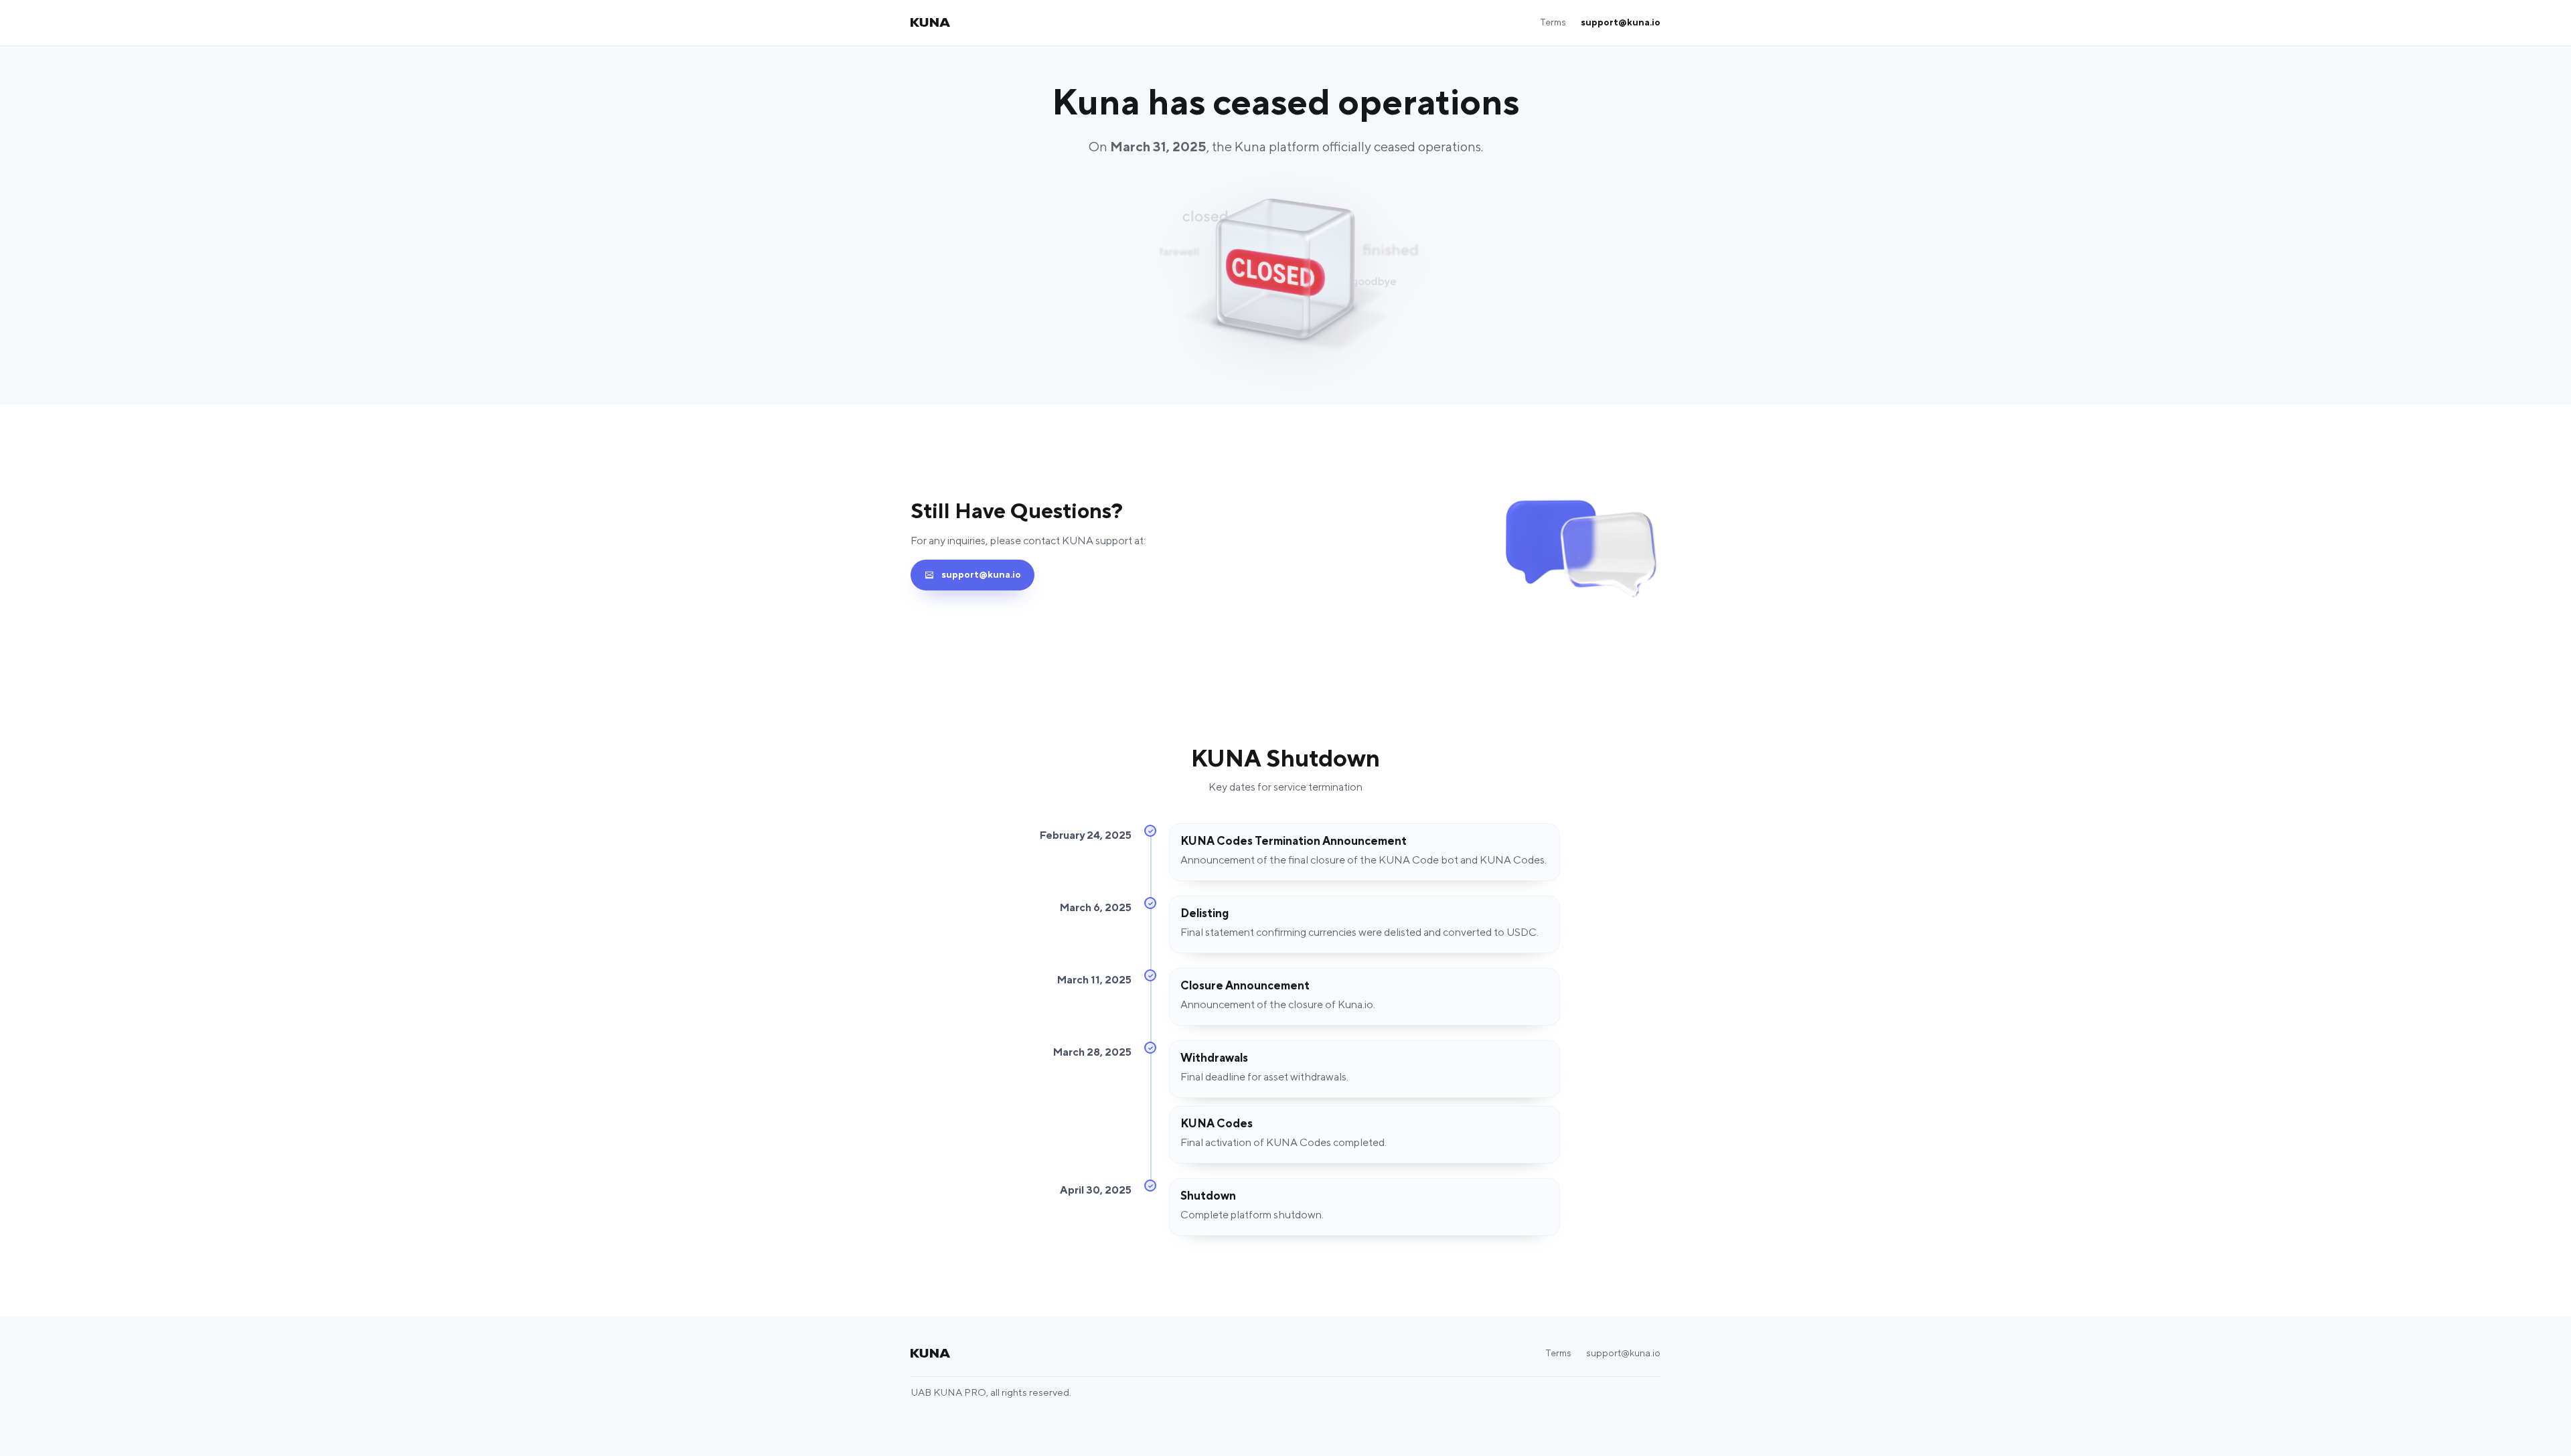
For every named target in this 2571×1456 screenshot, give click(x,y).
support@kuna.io (1621, 23)
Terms (1553, 23)
